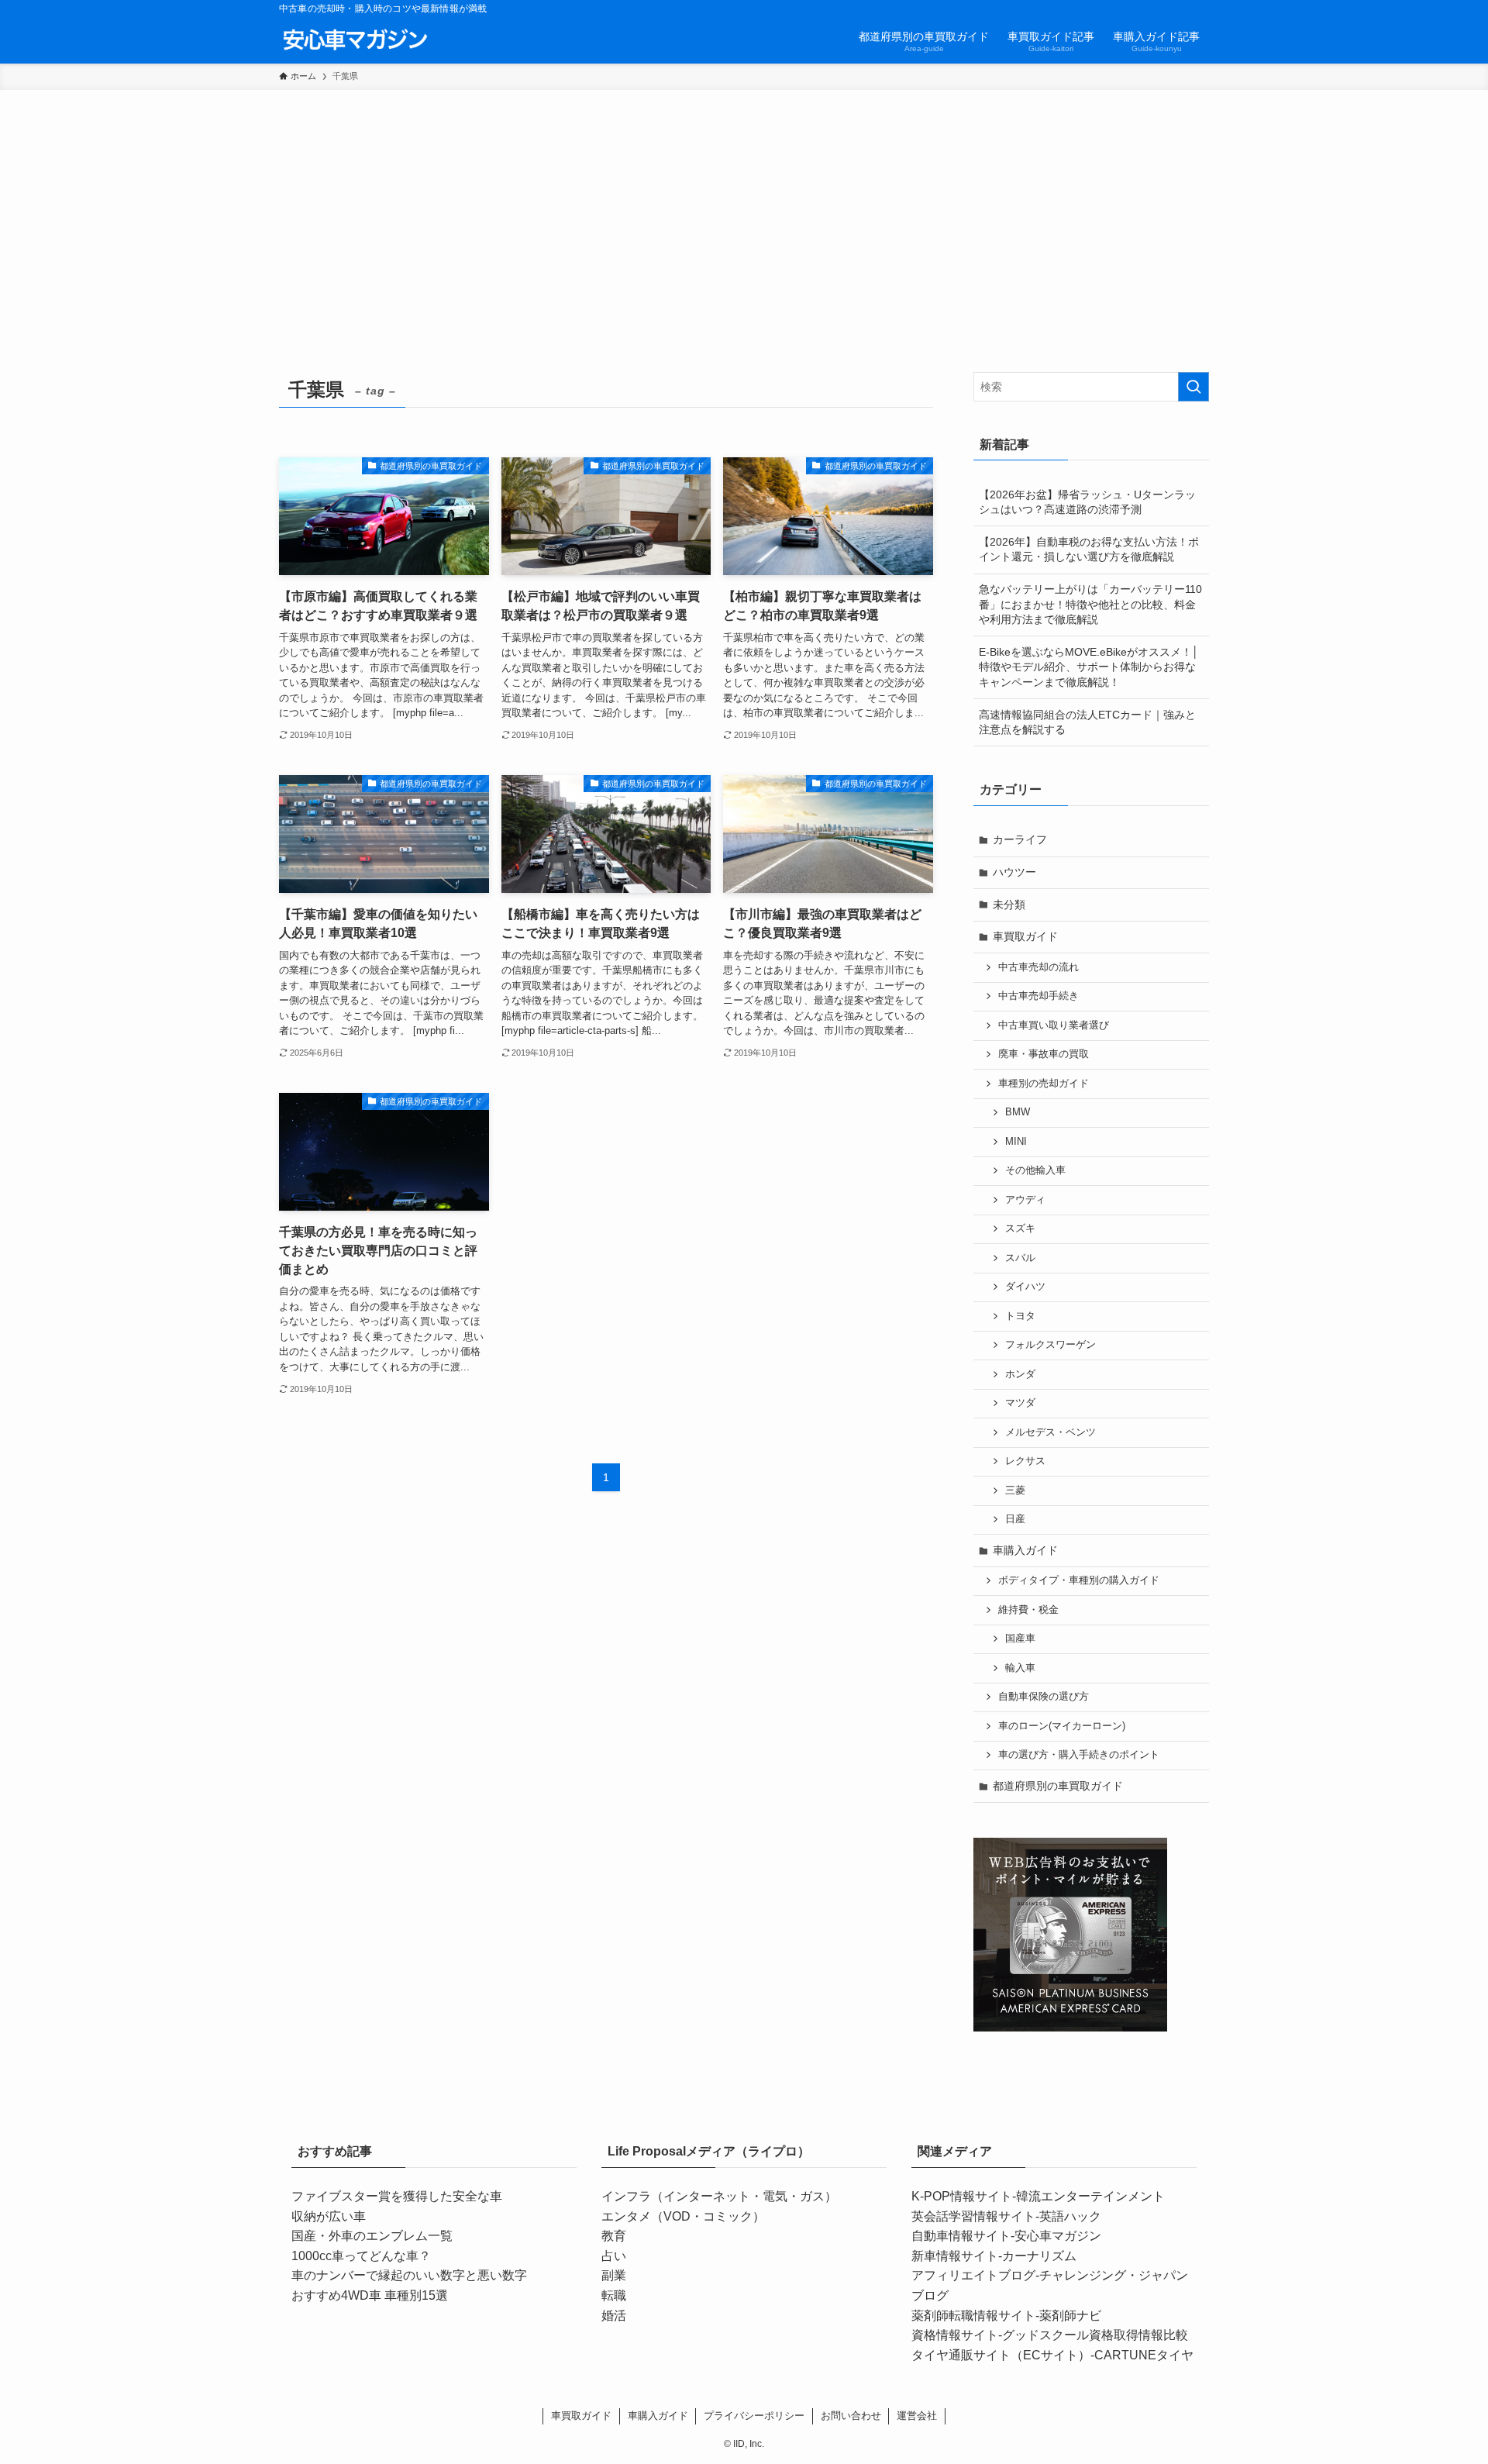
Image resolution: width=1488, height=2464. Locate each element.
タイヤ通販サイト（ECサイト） (1001, 2355)
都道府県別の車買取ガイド (1058, 1786)
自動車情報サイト (961, 2236)
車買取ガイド (1025, 936)
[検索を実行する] (1193, 387)
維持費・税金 (1028, 1610)
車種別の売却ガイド (1044, 1084)
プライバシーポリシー (754, 2416)
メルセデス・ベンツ (1051, 1432)
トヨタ (1020, 1316)
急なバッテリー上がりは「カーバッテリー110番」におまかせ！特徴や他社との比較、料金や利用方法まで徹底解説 (1090, 604)
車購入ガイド (1025, 1550)
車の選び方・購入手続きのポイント (1079, 1755)
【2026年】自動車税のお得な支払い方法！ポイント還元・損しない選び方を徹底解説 (1089, 550)
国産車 (1020, 1639)
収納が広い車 (329, 2216)
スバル (1020, 1258)
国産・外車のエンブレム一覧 (372, 2236)
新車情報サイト (955, 2256)
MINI (1016, 1142)
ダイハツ (1025, 1287)
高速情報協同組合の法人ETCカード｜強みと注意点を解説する (1087, 722)
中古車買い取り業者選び (1054, 1025)
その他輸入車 (1035, 1170)
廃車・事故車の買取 (1044, 1054)
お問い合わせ (851, 2416)
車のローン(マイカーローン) (1062, 1726)
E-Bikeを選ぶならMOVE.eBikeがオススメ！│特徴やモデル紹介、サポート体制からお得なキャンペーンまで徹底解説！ (1089, 667)
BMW (1018, 1112)
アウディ (1025, 1200)
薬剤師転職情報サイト (973, 2316)
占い (614, 2256)
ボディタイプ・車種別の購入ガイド (1079, 1580)
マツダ (1020, 1403)
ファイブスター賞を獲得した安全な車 (397, 2196)
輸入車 (1020, 1668)
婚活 (614, 2316)
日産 (1015, 1519)
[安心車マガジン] (355, 40)
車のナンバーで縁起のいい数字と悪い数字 (409, 2275)
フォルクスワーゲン (1051, 1345)
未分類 (1009, 905)
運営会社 (917, 2416)
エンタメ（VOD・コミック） (683, 2216)
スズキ (1020, 1229)
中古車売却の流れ (1038, 967)
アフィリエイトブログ (973, 2275)
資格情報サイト (955, 2335)
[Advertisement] (744, 206)
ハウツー (1014, 872)
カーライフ (1020, 839)
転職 (614, 2295)
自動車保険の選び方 (1044, 1697)
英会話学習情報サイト (973, 2216)
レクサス (1025, 1461)
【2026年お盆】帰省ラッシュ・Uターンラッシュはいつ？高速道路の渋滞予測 (1087, 502)
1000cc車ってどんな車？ (361, 2256)
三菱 (1015, 1490)
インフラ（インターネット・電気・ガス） (719, 2196)
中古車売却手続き (1038, 996)
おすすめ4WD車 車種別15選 (370, 2295)
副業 (614, 2275)
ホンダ (1020, 1374)
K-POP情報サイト (962, 2196)
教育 (614, 2236)
